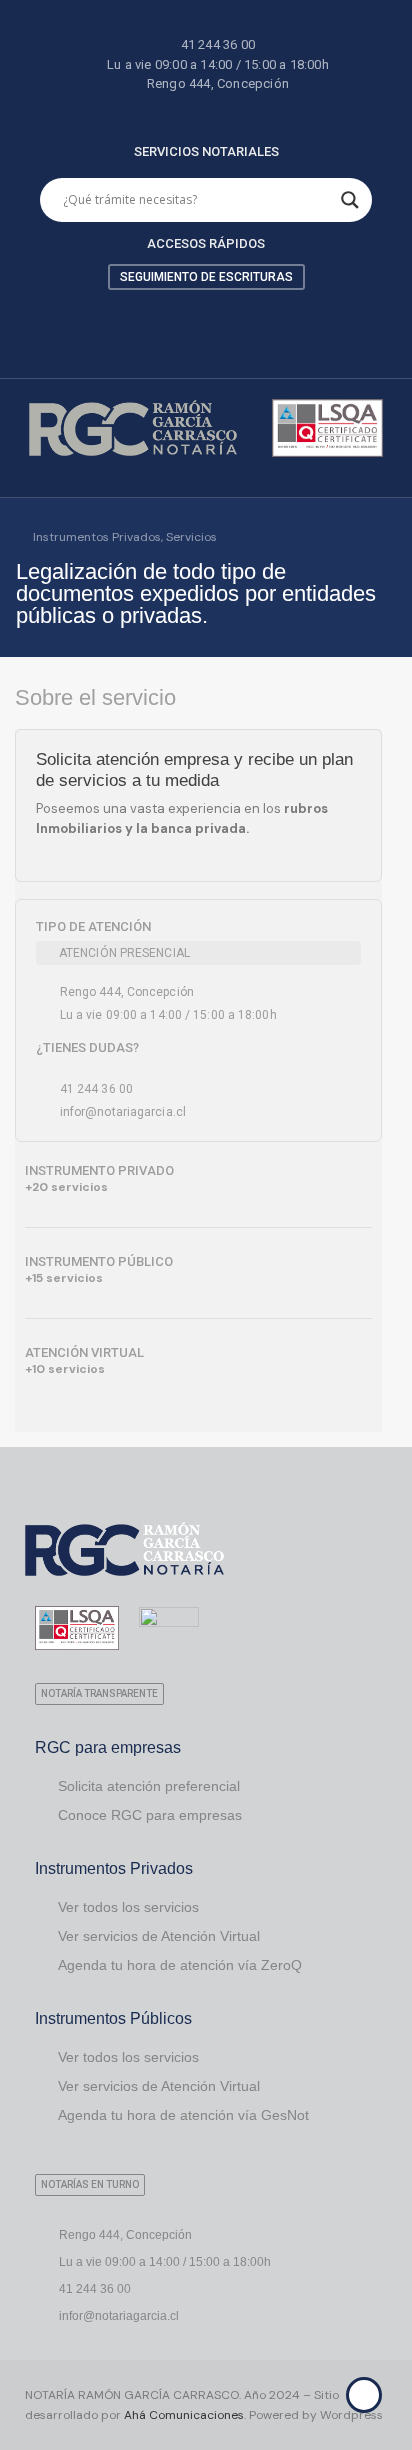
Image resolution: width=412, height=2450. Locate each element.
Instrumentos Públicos (113, 2018)
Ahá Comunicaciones (184, 2415)
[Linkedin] (189, 114)
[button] (206, 331)
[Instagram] (224, 114)
